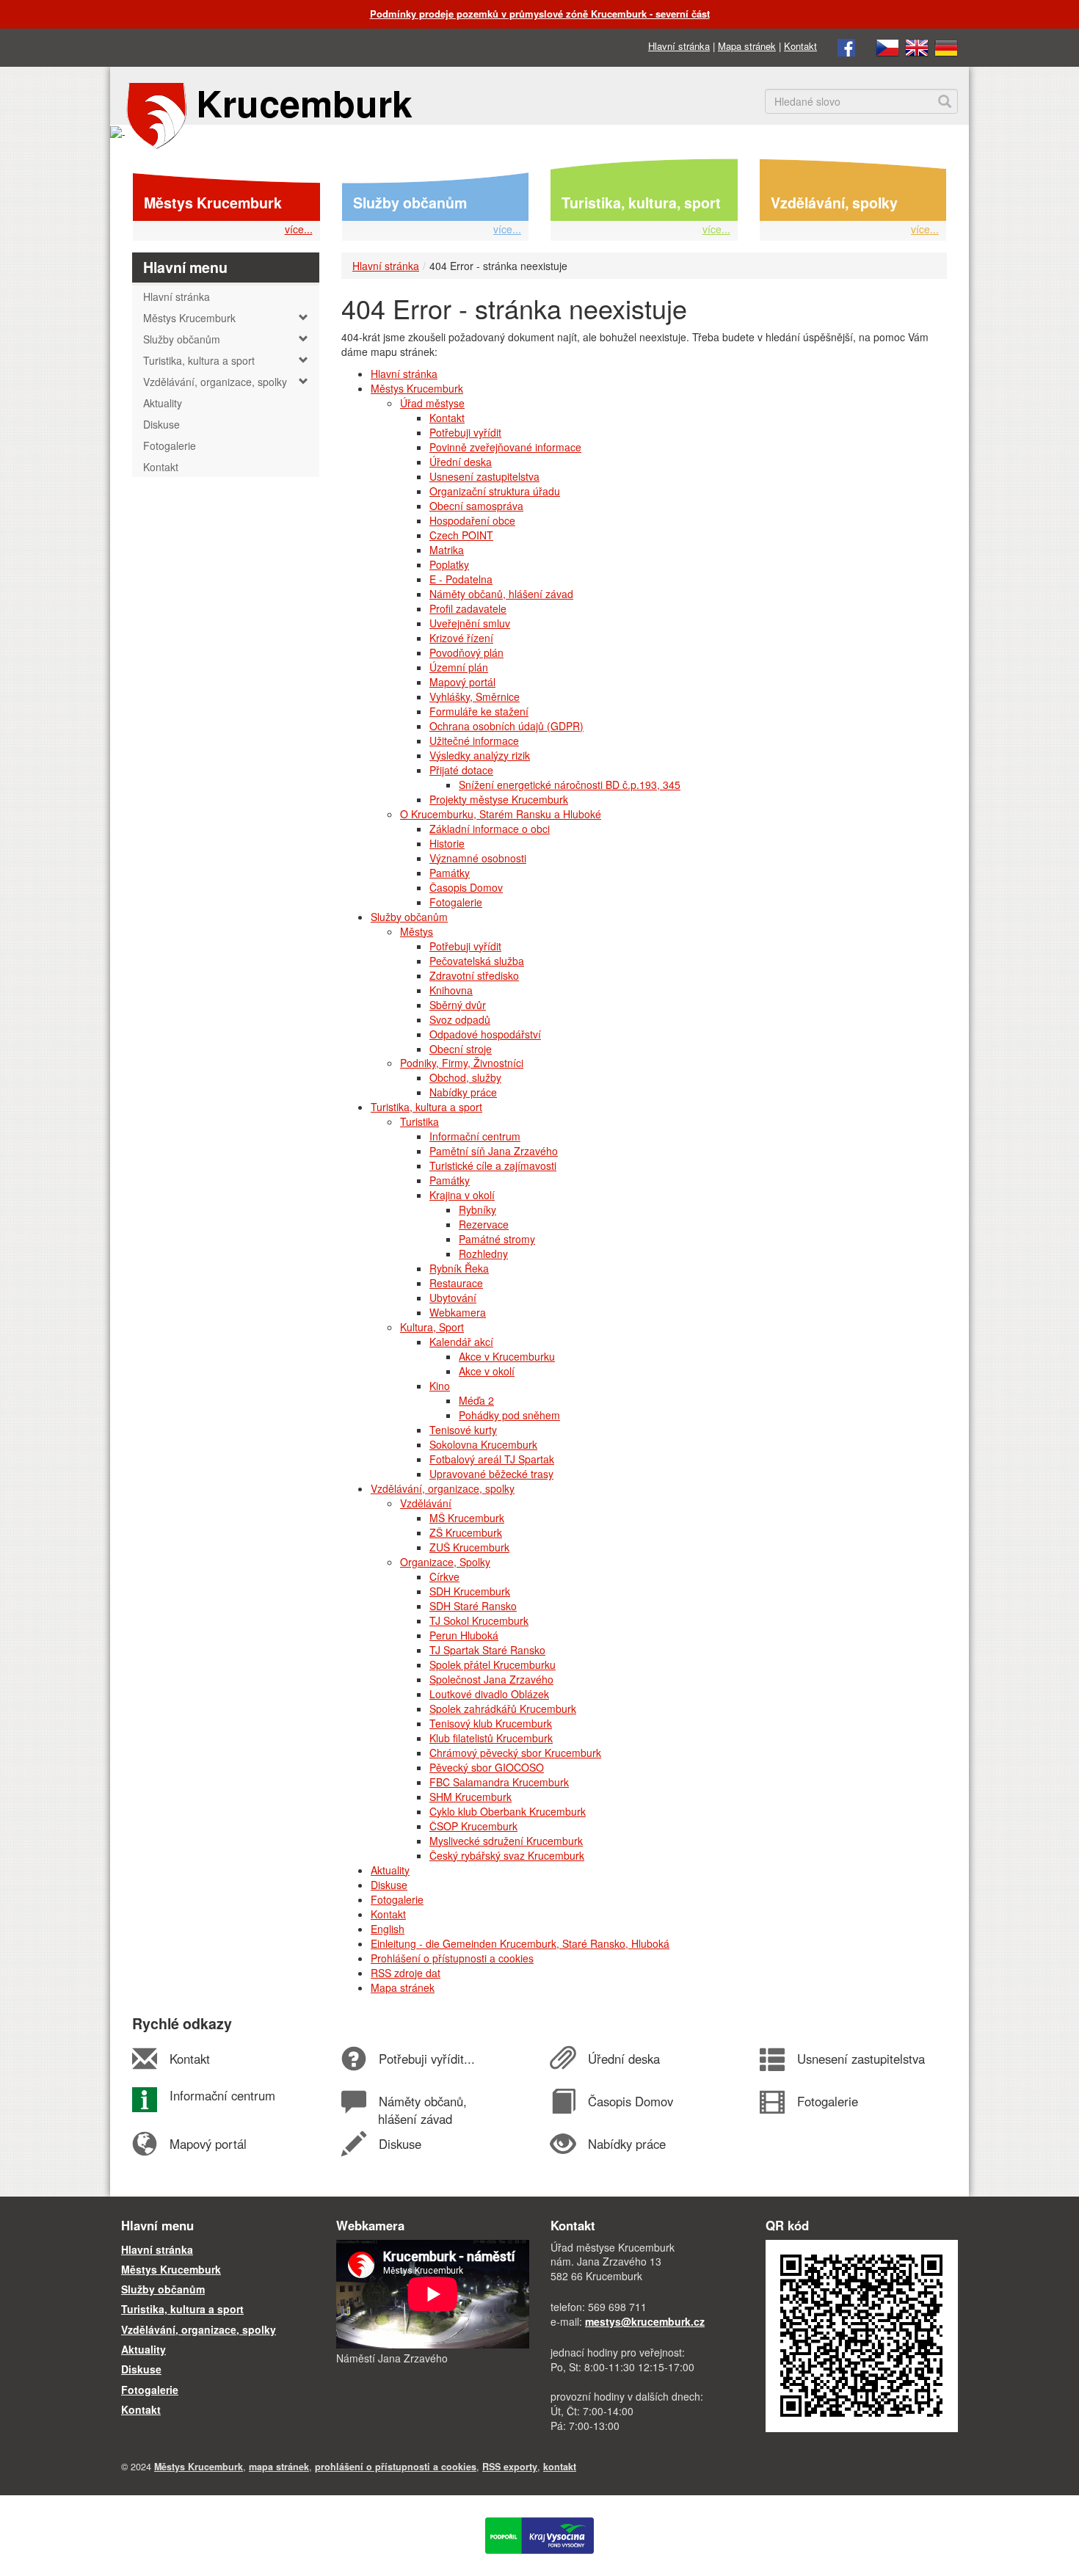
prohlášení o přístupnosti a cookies (396, 2467)
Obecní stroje (461, 1049)
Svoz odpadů (460, 1019)
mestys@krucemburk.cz (645, 2321)
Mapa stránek (747, 46)
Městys (417, 931)
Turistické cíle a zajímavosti (493, 1165)
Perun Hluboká (464, 1635)
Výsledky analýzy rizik (480, 755)
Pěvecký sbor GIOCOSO (487, 1767)
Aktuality (390, 1870)
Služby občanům (410, 203)
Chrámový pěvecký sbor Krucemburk (515, 1753)
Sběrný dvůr (458, 1005)
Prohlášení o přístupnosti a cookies (452, 1958)
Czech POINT (461, 535)
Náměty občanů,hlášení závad (422, 2110)
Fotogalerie (456, 902)
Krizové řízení (461, 638)
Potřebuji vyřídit (465, 432)
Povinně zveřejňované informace (505, 447)
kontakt (560, 2467)
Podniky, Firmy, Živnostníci (462, 1063)
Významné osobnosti (478, 858)
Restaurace (456, 1283)
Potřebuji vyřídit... (426, 2059)
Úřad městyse (432, 403)
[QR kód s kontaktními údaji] (862, 2335)
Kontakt (800, 46)
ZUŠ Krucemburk (469, 1547)
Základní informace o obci (490, 829)
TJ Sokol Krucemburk (479, 1620)
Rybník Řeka (459, 1268)
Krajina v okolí (462, 1195)
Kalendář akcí (461, 1342)
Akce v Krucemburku (507, 1356)
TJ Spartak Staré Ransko (487, 1650)
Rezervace (484, 1224)
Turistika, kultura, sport (641, 203)
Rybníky (477, 1209)
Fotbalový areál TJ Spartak (492, 1459)
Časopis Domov (466, 887)
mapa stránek (279, 2467)
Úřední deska (461, 462)
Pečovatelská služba (477, 961)
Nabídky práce (463, 1092)
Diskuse (389, 1885)
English (388, 1929)
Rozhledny (483, 1254)
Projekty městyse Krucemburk (499, 799)
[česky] (887, 46)
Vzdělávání (426, 1503)
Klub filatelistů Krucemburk (491, 1738)
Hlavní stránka (679, 46)
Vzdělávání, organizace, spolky (443, 1488)
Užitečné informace (474, 741)
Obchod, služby (465, 1077)
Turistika (419, 1121)
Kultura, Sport (432, 1327)
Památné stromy (497, 1239)
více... (299, 229)
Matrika (447, 550)
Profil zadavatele (468, 608)
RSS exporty (510, 2467)
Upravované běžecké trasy (491, 1474)
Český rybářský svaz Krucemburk (507, 1855)
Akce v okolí (487, 1371)
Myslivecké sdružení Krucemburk (506, 1841)
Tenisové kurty (463, 1430)
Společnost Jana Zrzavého (491, 1679)
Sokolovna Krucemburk (483, 1444)
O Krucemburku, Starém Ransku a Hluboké (501, 814)
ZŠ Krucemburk (466, 1532)
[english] (917, 46)
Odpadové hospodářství (485, 1034)
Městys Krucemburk (213, 203)
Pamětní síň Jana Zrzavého (494, 1151)
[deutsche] (946, 46)
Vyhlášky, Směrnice (475, 696)
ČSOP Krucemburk (473, 1826)
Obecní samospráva (476, 506)
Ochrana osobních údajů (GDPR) (506, 726)
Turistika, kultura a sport (426, 1107)
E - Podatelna (461, 579)
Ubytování (453, 1298)
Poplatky (449, 564)
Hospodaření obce (472, 520)
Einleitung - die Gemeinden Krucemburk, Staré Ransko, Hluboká (520, 1943)
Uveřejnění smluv (470, 623)
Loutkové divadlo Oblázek (489, 1694)
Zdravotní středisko (474, 975)
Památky (450, 873)
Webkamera (458, 1312)
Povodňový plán (466, 652)
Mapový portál (462, 682)
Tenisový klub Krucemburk (491, 1723)
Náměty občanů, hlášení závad (501, 594)
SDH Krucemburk (470, 1591)
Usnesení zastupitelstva (484, 476)
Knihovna (451, 990)
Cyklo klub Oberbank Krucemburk (508, 1811)
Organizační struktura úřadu (495, 491)
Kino (440, 1386)
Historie (447, 843)
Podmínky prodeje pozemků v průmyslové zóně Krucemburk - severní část (540, 14)
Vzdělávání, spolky (834, 203)
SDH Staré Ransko (473, 1606)
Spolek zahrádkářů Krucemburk (503, 1709)
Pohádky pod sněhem (509, 1415)
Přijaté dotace (461, 770)
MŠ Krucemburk (467, 1518)
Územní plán (459, 667)
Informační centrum (475, 1136)
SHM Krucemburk (471, 1797)
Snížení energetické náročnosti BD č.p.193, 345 (570, 785)
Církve (444, 1576)
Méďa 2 (476, 1400)
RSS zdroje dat (406, 1973)
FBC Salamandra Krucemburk (499, 1782)
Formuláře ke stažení (479, 711)
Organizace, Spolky (445, 1562)
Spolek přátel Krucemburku (493, 1664)
